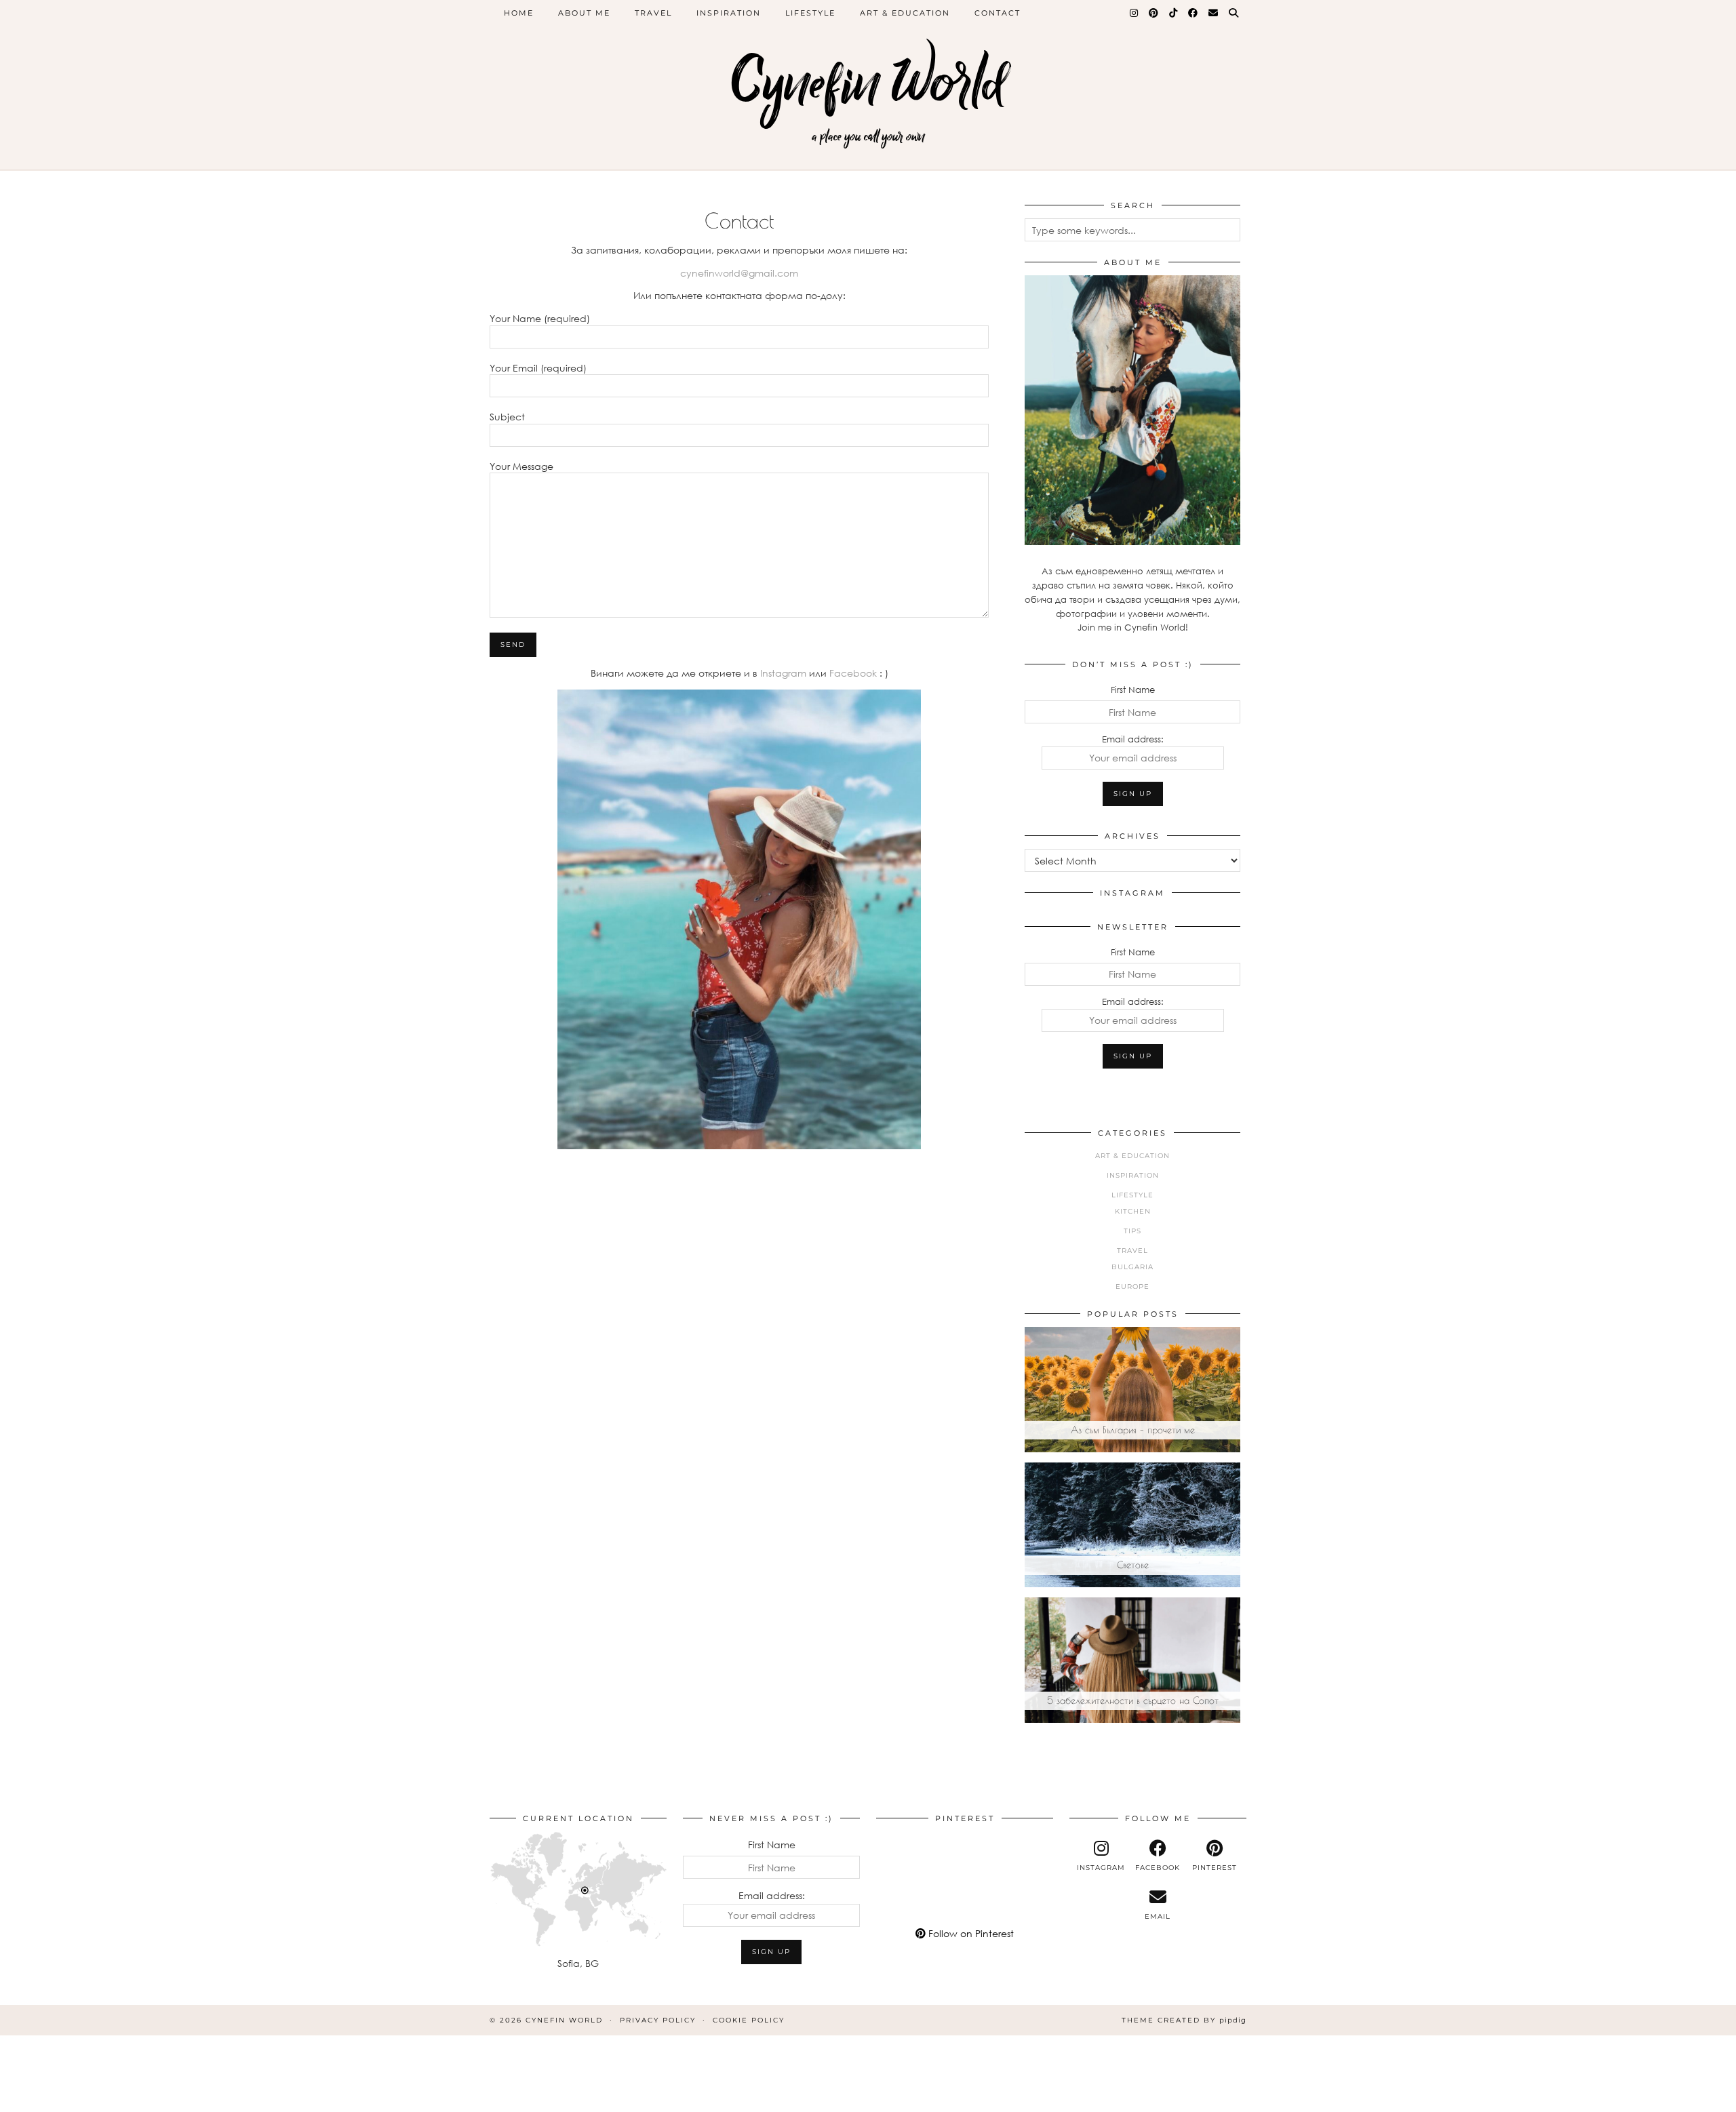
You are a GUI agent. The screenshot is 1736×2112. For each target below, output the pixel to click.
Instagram (782, 673)
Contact (998, 13)
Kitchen (1133, 1211)
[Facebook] (1193, 13)
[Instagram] (1135, 13)
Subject (507, 417)
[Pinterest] (1154, 13)
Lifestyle (810, 13)
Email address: (1133, 739)
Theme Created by (1184, 2020)
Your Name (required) (540, 318)
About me (584, 13)
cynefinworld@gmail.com (739, 273)
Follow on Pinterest (970, 1933)
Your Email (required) (538, 368)
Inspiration (729, 13)
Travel (653, 13)
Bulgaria (1132, 1267)
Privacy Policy (658, 2020)
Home (519, 13)
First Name (1133, 690)
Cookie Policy (749, 2020)
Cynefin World (868, 83)
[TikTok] (1174, 13)
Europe (1132, 1287)
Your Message (521, 466)
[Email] (1214, 13)
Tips (1132, 1231)
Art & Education (905, 13)
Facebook (854, 673)
